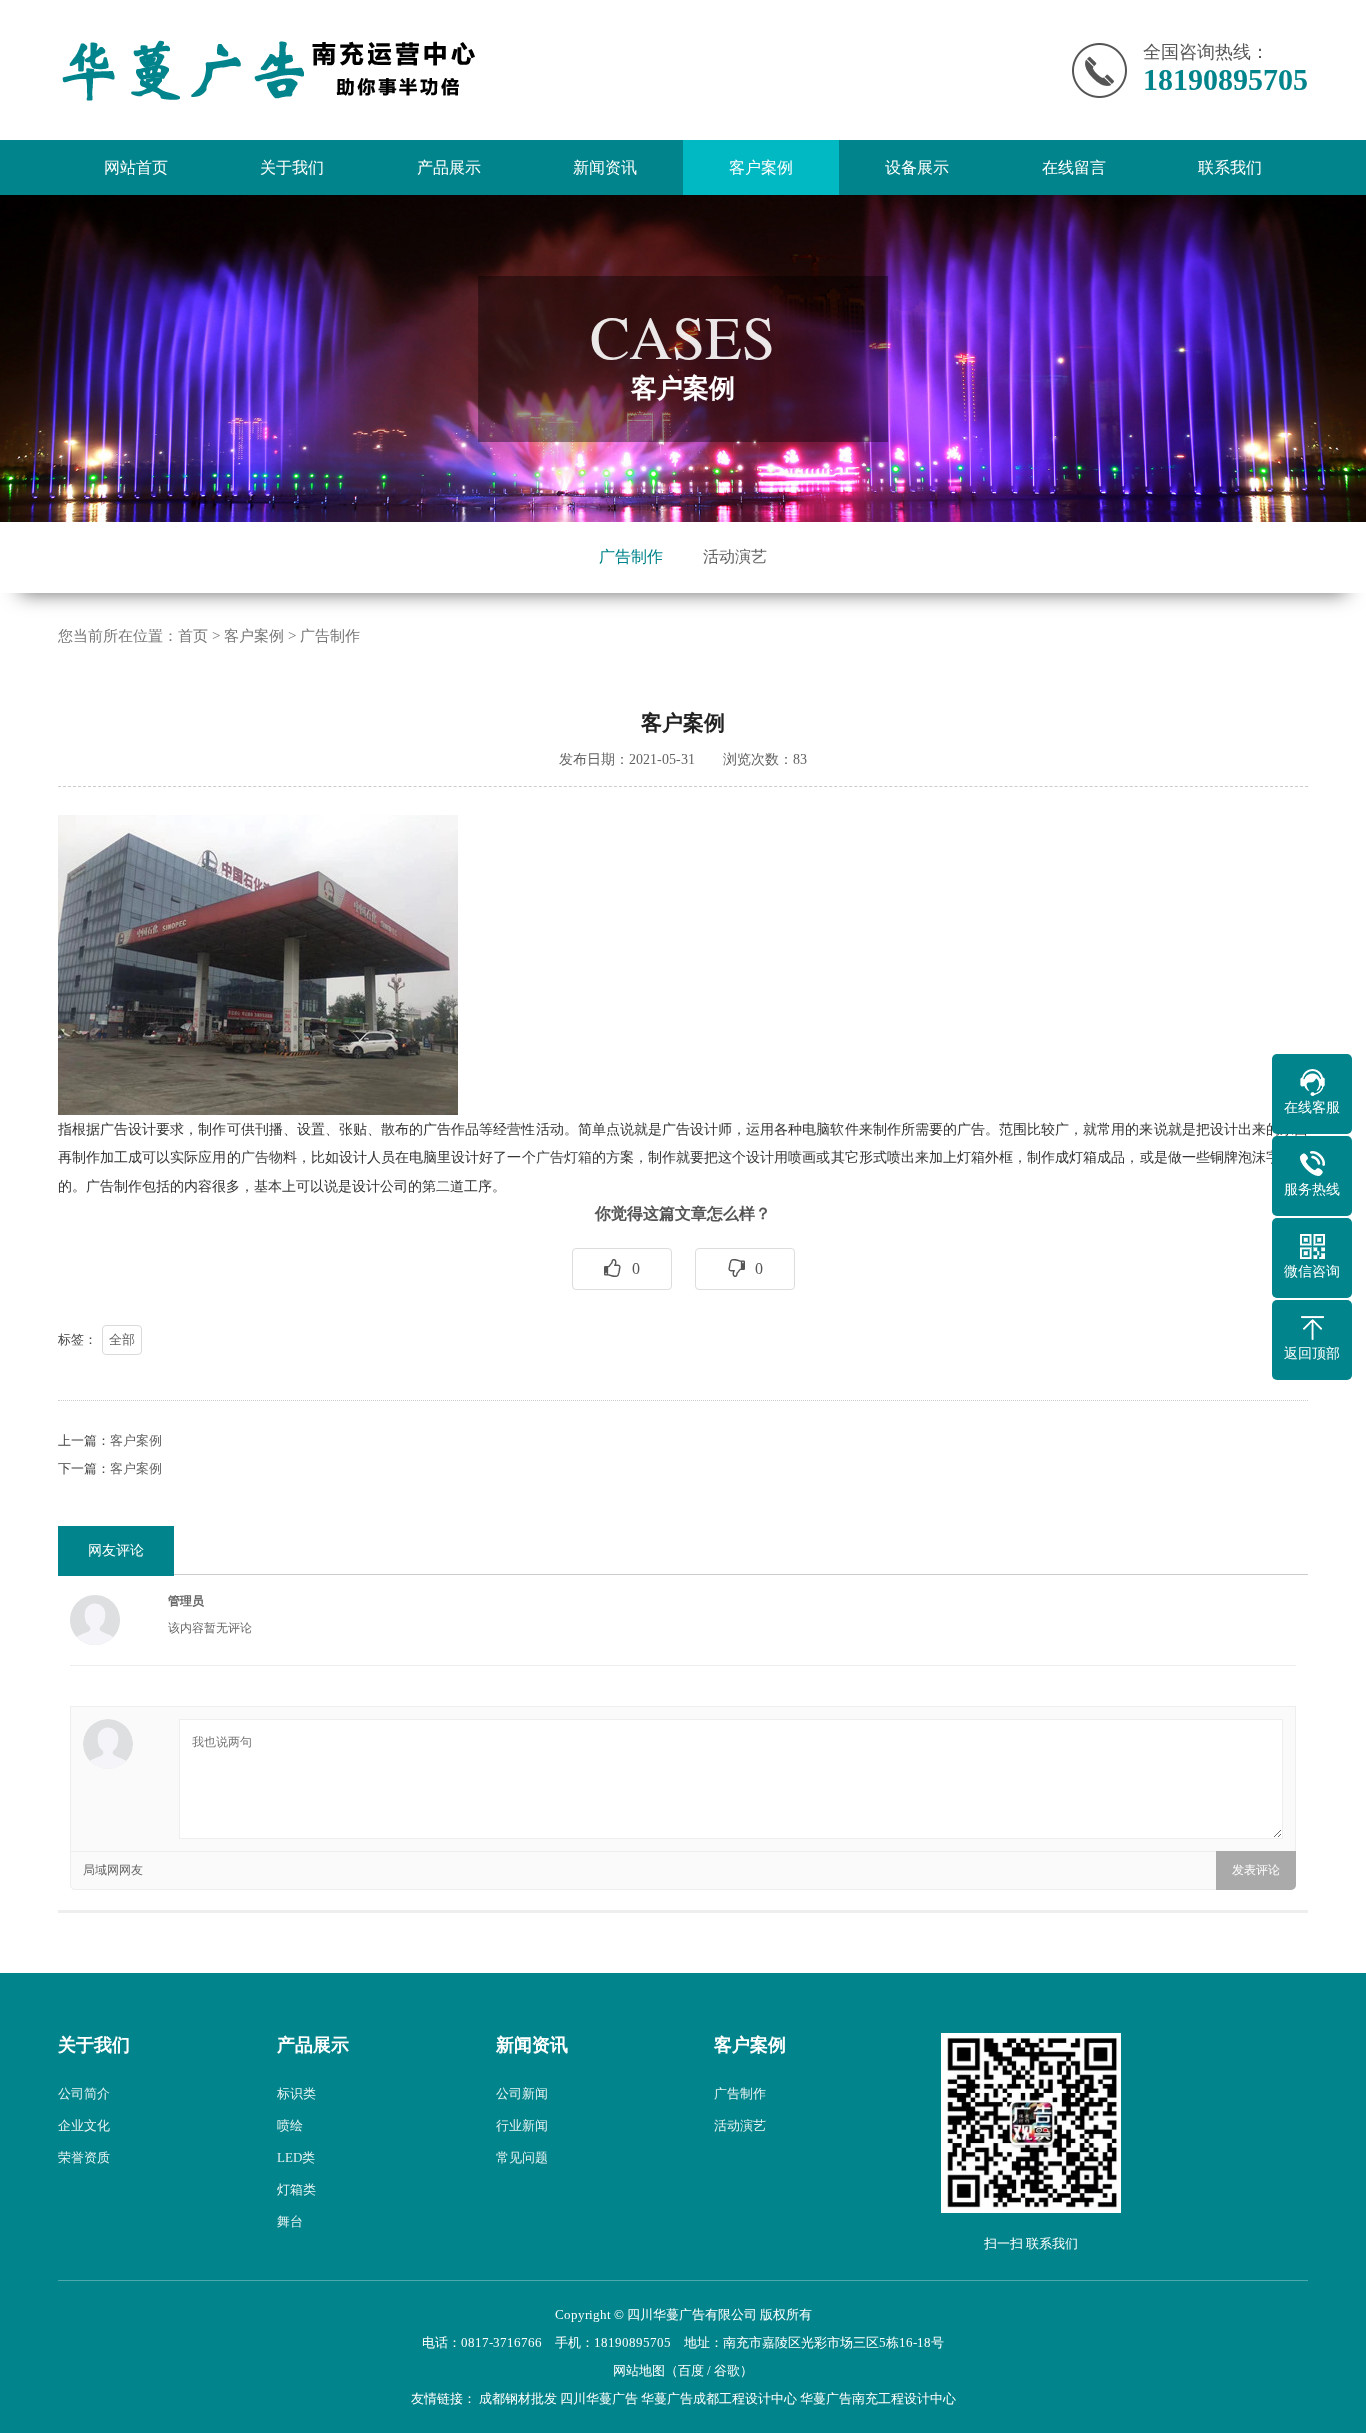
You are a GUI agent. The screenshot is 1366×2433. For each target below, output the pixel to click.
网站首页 (136, 167)
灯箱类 (296, 2189)
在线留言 (1074, 167)
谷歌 (727, 2370)
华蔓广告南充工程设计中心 (878, 2398)
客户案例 (761, 167)
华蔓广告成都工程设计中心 (719, 2398)
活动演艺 (735, 556)
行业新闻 (522, 2125)
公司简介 (84, 2093)
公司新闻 (522, 2093)
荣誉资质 (84, 2157)
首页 (193, 636)
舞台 (290, 2221)
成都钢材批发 (518, 2398)
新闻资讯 (605, 167)
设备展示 (917, 167)
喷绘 (290, 2125)
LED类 (296, 2157)
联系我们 (1230, 167)
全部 (122, 1339)
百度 (691, 2370)
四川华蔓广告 (599, 2398)
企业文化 (84, 2125)
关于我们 (292, 167)
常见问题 (522, 2157)
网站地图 (639, 2370)
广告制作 (631, 556)
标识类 (296, 2093)
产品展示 (449, 167)
